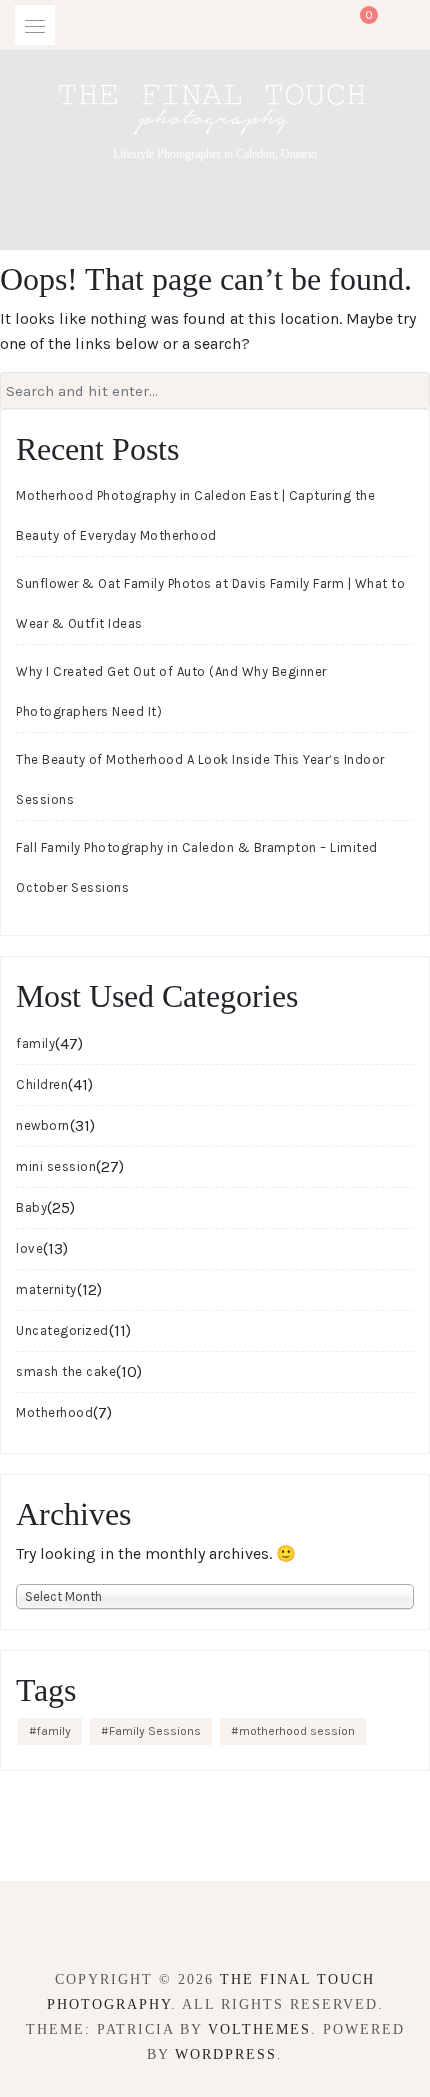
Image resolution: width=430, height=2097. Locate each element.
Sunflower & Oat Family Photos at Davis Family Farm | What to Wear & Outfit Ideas (210, 603)
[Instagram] (232, 1924)
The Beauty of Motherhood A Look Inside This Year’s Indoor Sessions (200, 779)
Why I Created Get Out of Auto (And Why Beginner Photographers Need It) (171, 691)
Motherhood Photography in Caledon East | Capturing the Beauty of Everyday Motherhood (195, 515)
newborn (43, 1125)
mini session (56, 1166)
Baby (31, 1207)
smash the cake (66, 1371)
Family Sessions (155, 1731)
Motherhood (54, 1412)
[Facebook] (197, 1924)
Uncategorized (62, 1330)
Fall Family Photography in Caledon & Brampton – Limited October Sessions (197, 867)
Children (42, 1084)
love (29, 1248)
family (35, 1043)
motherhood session (297, 1731)
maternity (46, 1289)
